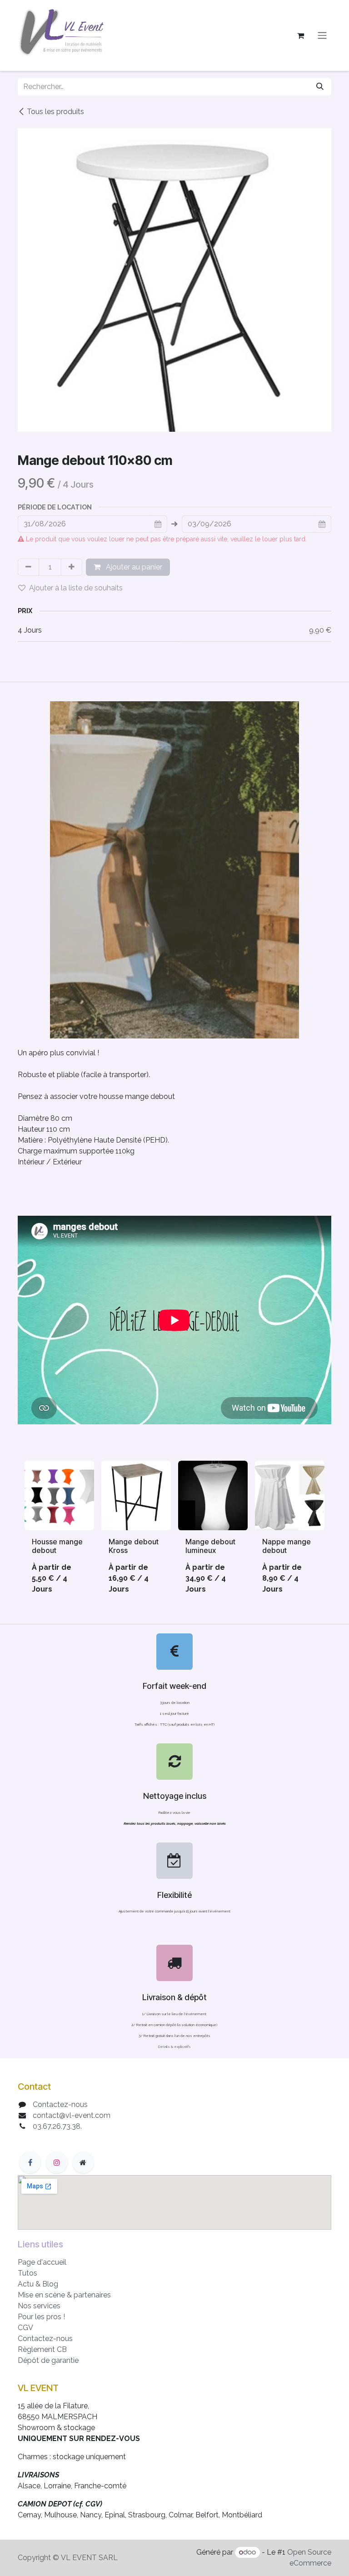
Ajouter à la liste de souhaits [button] (76, 588)
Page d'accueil (42, 2262)
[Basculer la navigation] (322, 36)
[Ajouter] (72, 567)
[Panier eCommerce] (300, 35)
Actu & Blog (38, 2284)
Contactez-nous (60, 2104)
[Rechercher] (320, 87)
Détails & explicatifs (174, 2047)
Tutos (27, 2273)
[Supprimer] (28, 567)
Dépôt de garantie (48, 2360)
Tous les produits (55, 112)
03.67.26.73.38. (57, 2126)
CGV (25, 2328)
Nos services (39, 2306)
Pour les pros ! (41, 2317)
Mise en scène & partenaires (64, 2295)
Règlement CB (42, 2349)
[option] (174, 1531)
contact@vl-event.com (72, 2115)
